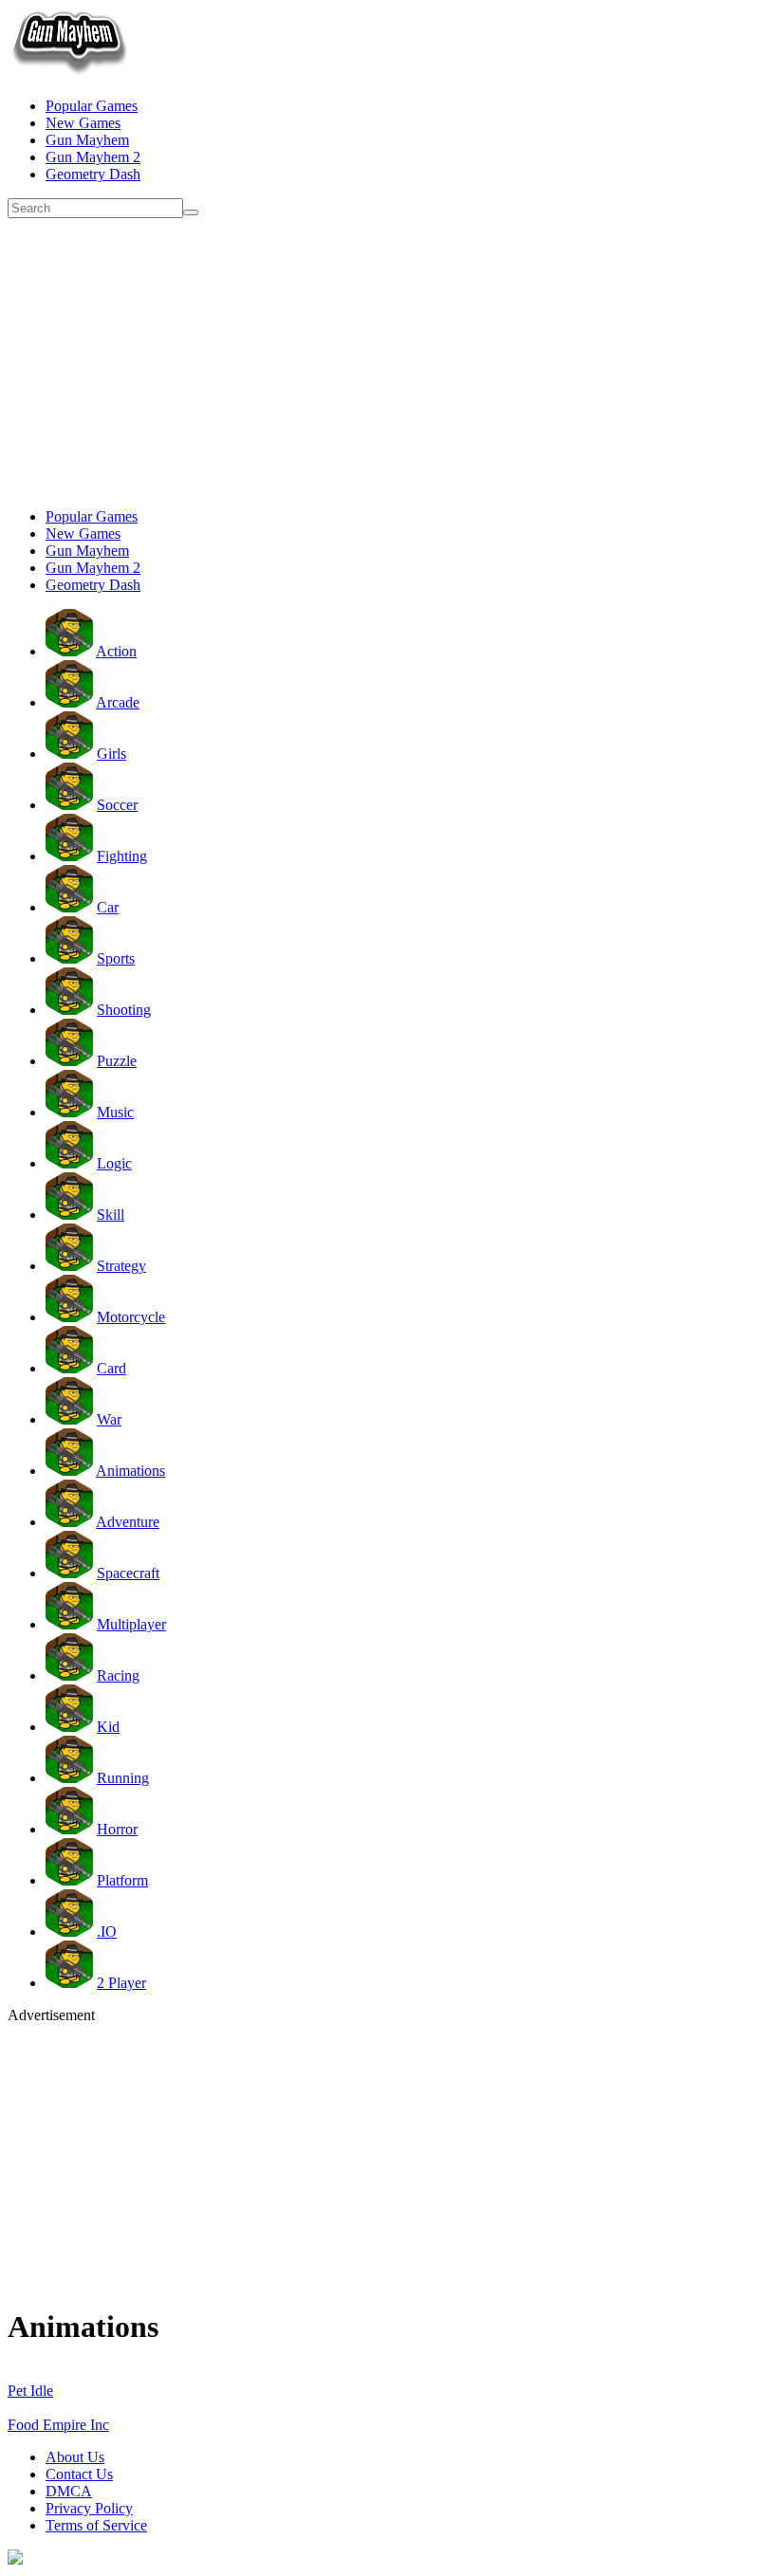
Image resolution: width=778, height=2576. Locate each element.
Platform (122, 1880)
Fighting (122, 856)
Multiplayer (131, 1624)
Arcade (118, 702)
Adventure (128, 1522)
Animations (130, 1471)
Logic (114, 1163)
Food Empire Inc (58, 2425)
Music (115, 1112)
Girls (111, 754)
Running (123, 1778)
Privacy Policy (89, 2508)
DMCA (69, 2491)
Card (111, 1368)
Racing (118, 1675)
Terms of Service (96, 2525)
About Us (75, 2457)
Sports (116, 958)
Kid (108, 1727)
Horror (117, 1829)
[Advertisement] (389, 360)
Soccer (117, 805)
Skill (111, 1214)
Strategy (121, 1266)
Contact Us (79, 2474)
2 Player (121, 1983)
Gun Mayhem (87, 140)
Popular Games (92, 106)
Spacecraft (128, 1573)
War (109, 1419)
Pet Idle (30, 2391)
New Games (83, 123)
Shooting (124, 1010)
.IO (107, 1932)
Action (116, 651)
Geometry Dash (93, 174)
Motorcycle (131, 1317)
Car (108, 907)
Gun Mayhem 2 (93, 157)
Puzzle (117, 1061)
